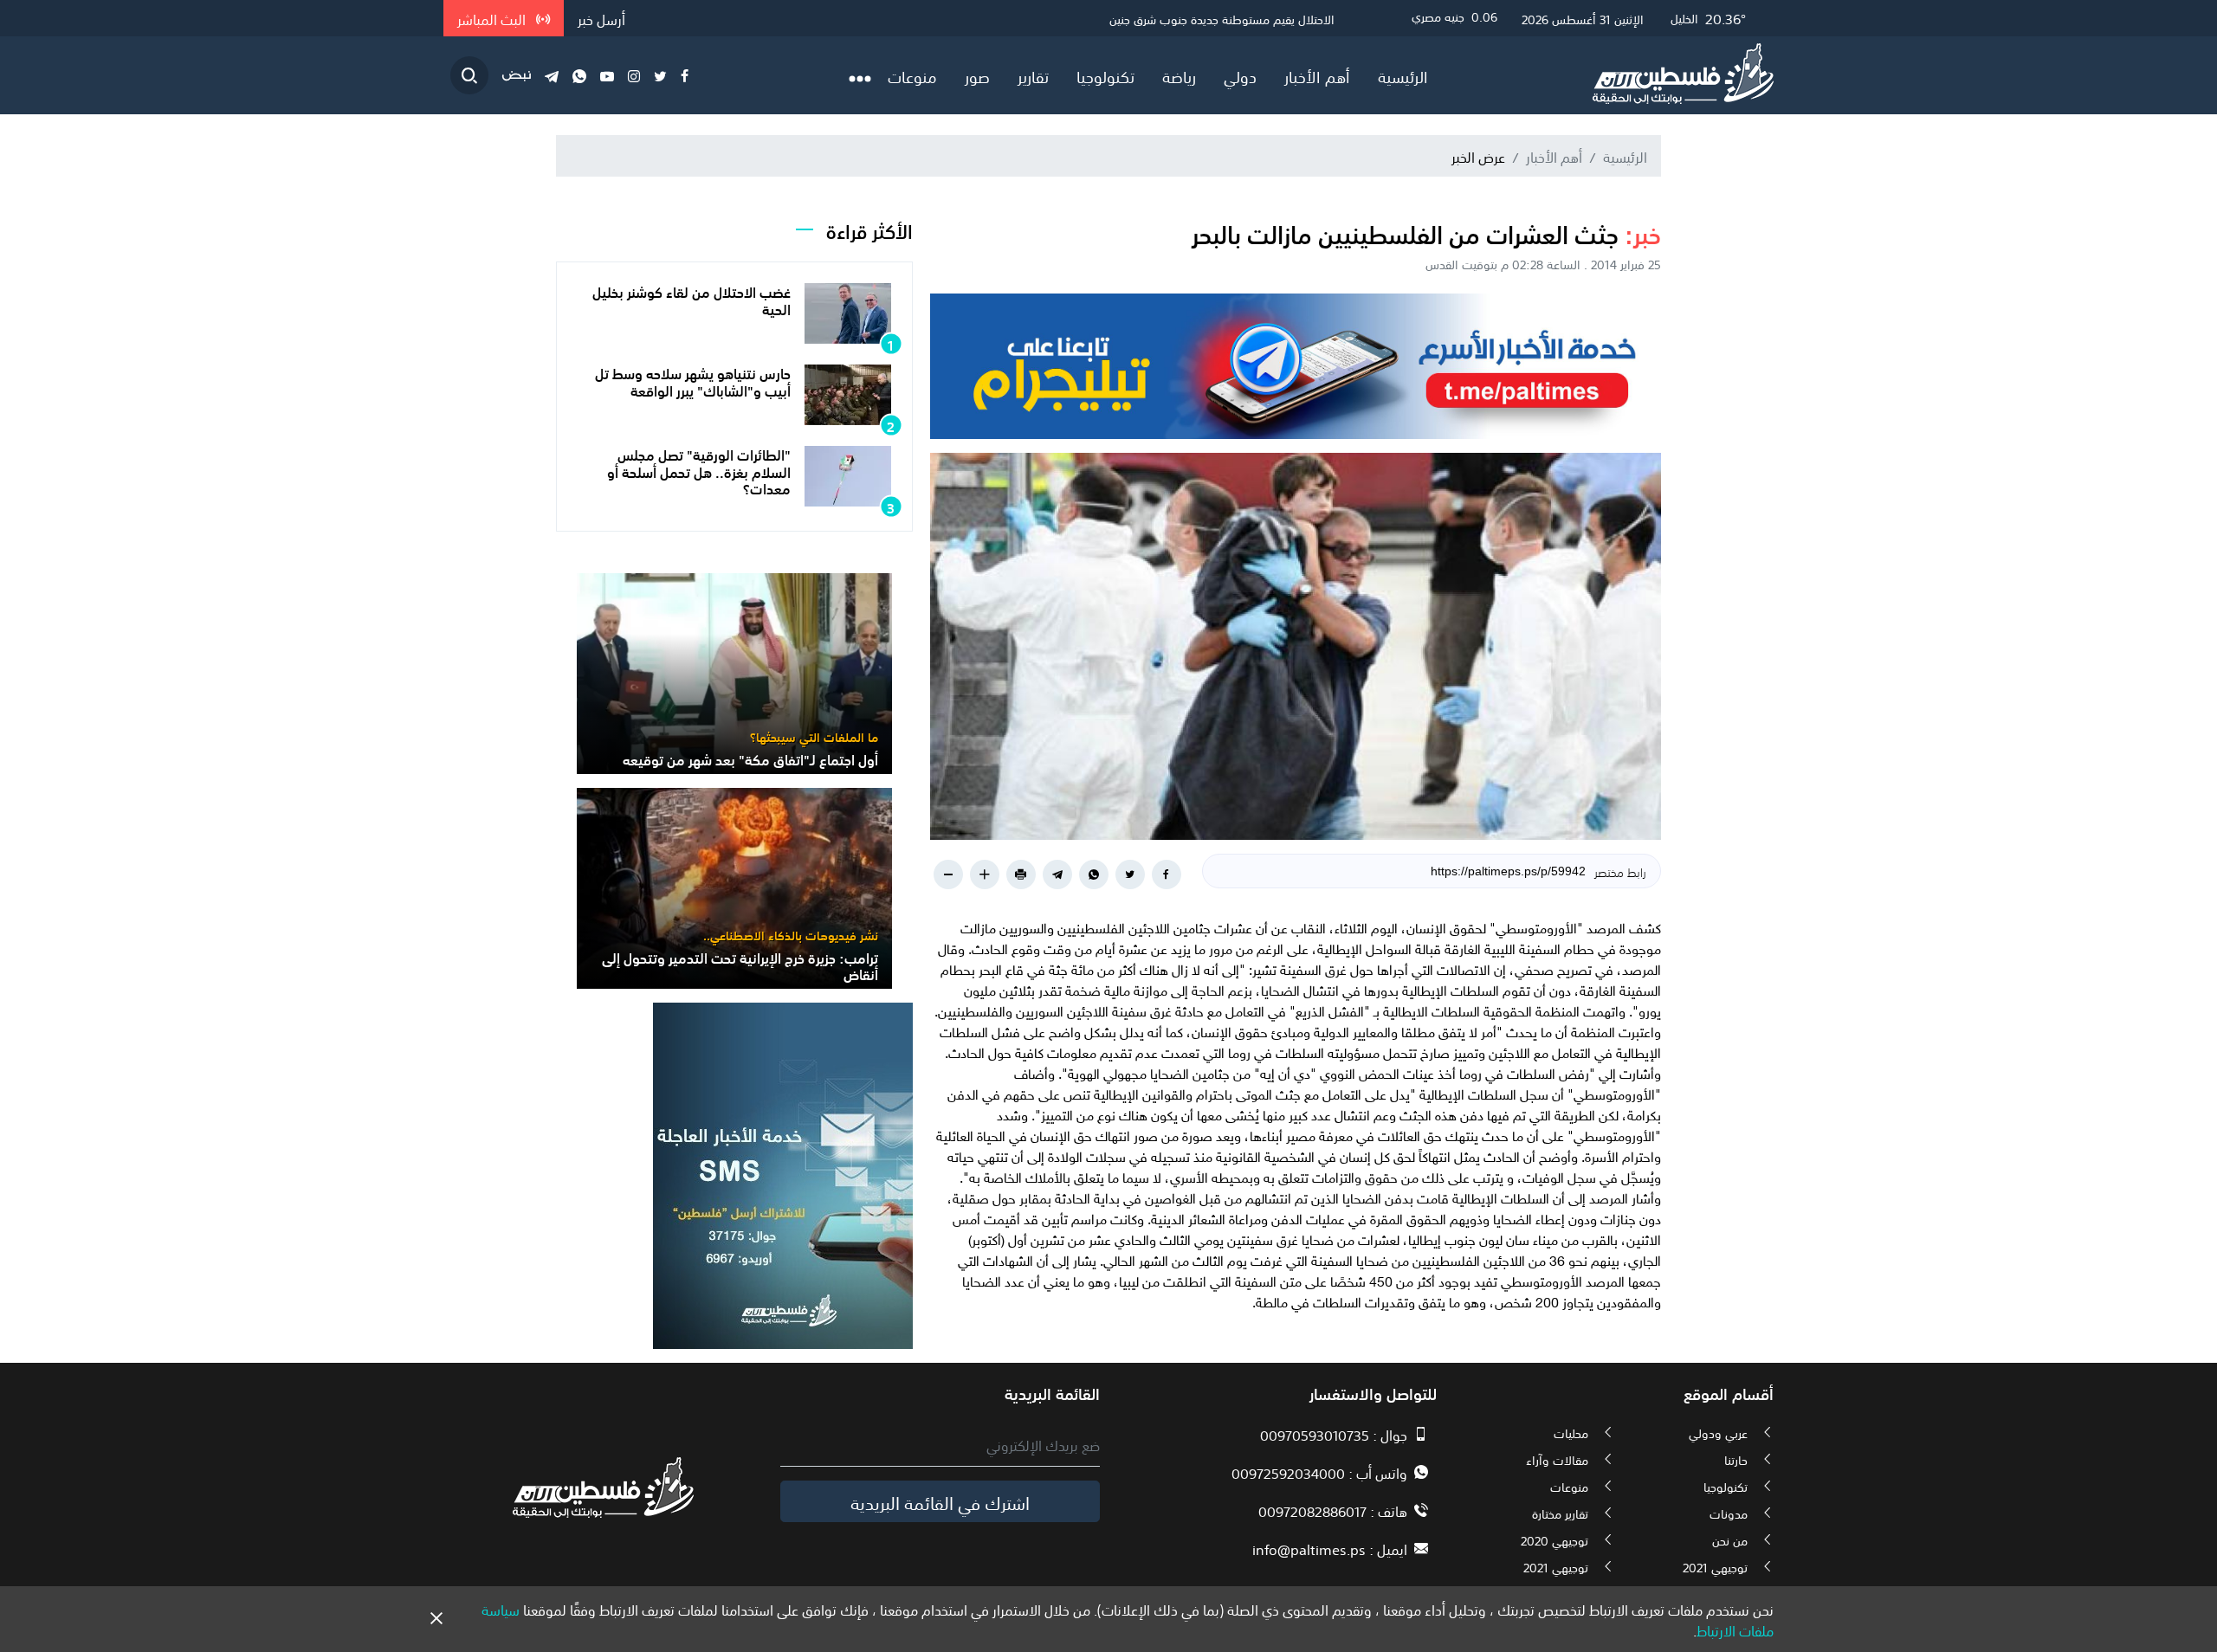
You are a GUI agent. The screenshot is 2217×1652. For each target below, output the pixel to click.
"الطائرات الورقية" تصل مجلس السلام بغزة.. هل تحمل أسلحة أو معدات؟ (699, 470)
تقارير (1033, 75)
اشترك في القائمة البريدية (940, 1501)
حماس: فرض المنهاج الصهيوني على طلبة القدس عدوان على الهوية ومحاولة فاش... (1129, 18)
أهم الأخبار (1317, 75)
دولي (1240, 75)
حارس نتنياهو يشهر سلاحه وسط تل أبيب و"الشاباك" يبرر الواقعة (693, 381)
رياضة (1179, 75)
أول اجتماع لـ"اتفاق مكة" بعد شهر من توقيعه (750, 758)
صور (977, 75)
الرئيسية (1403, 75)
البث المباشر (493, 18)
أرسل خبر (601, 18)
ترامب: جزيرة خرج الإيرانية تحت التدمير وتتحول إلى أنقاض (740, 965)
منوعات (912, 75)
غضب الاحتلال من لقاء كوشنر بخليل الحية (692, 299)
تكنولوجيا (1105, 75)
